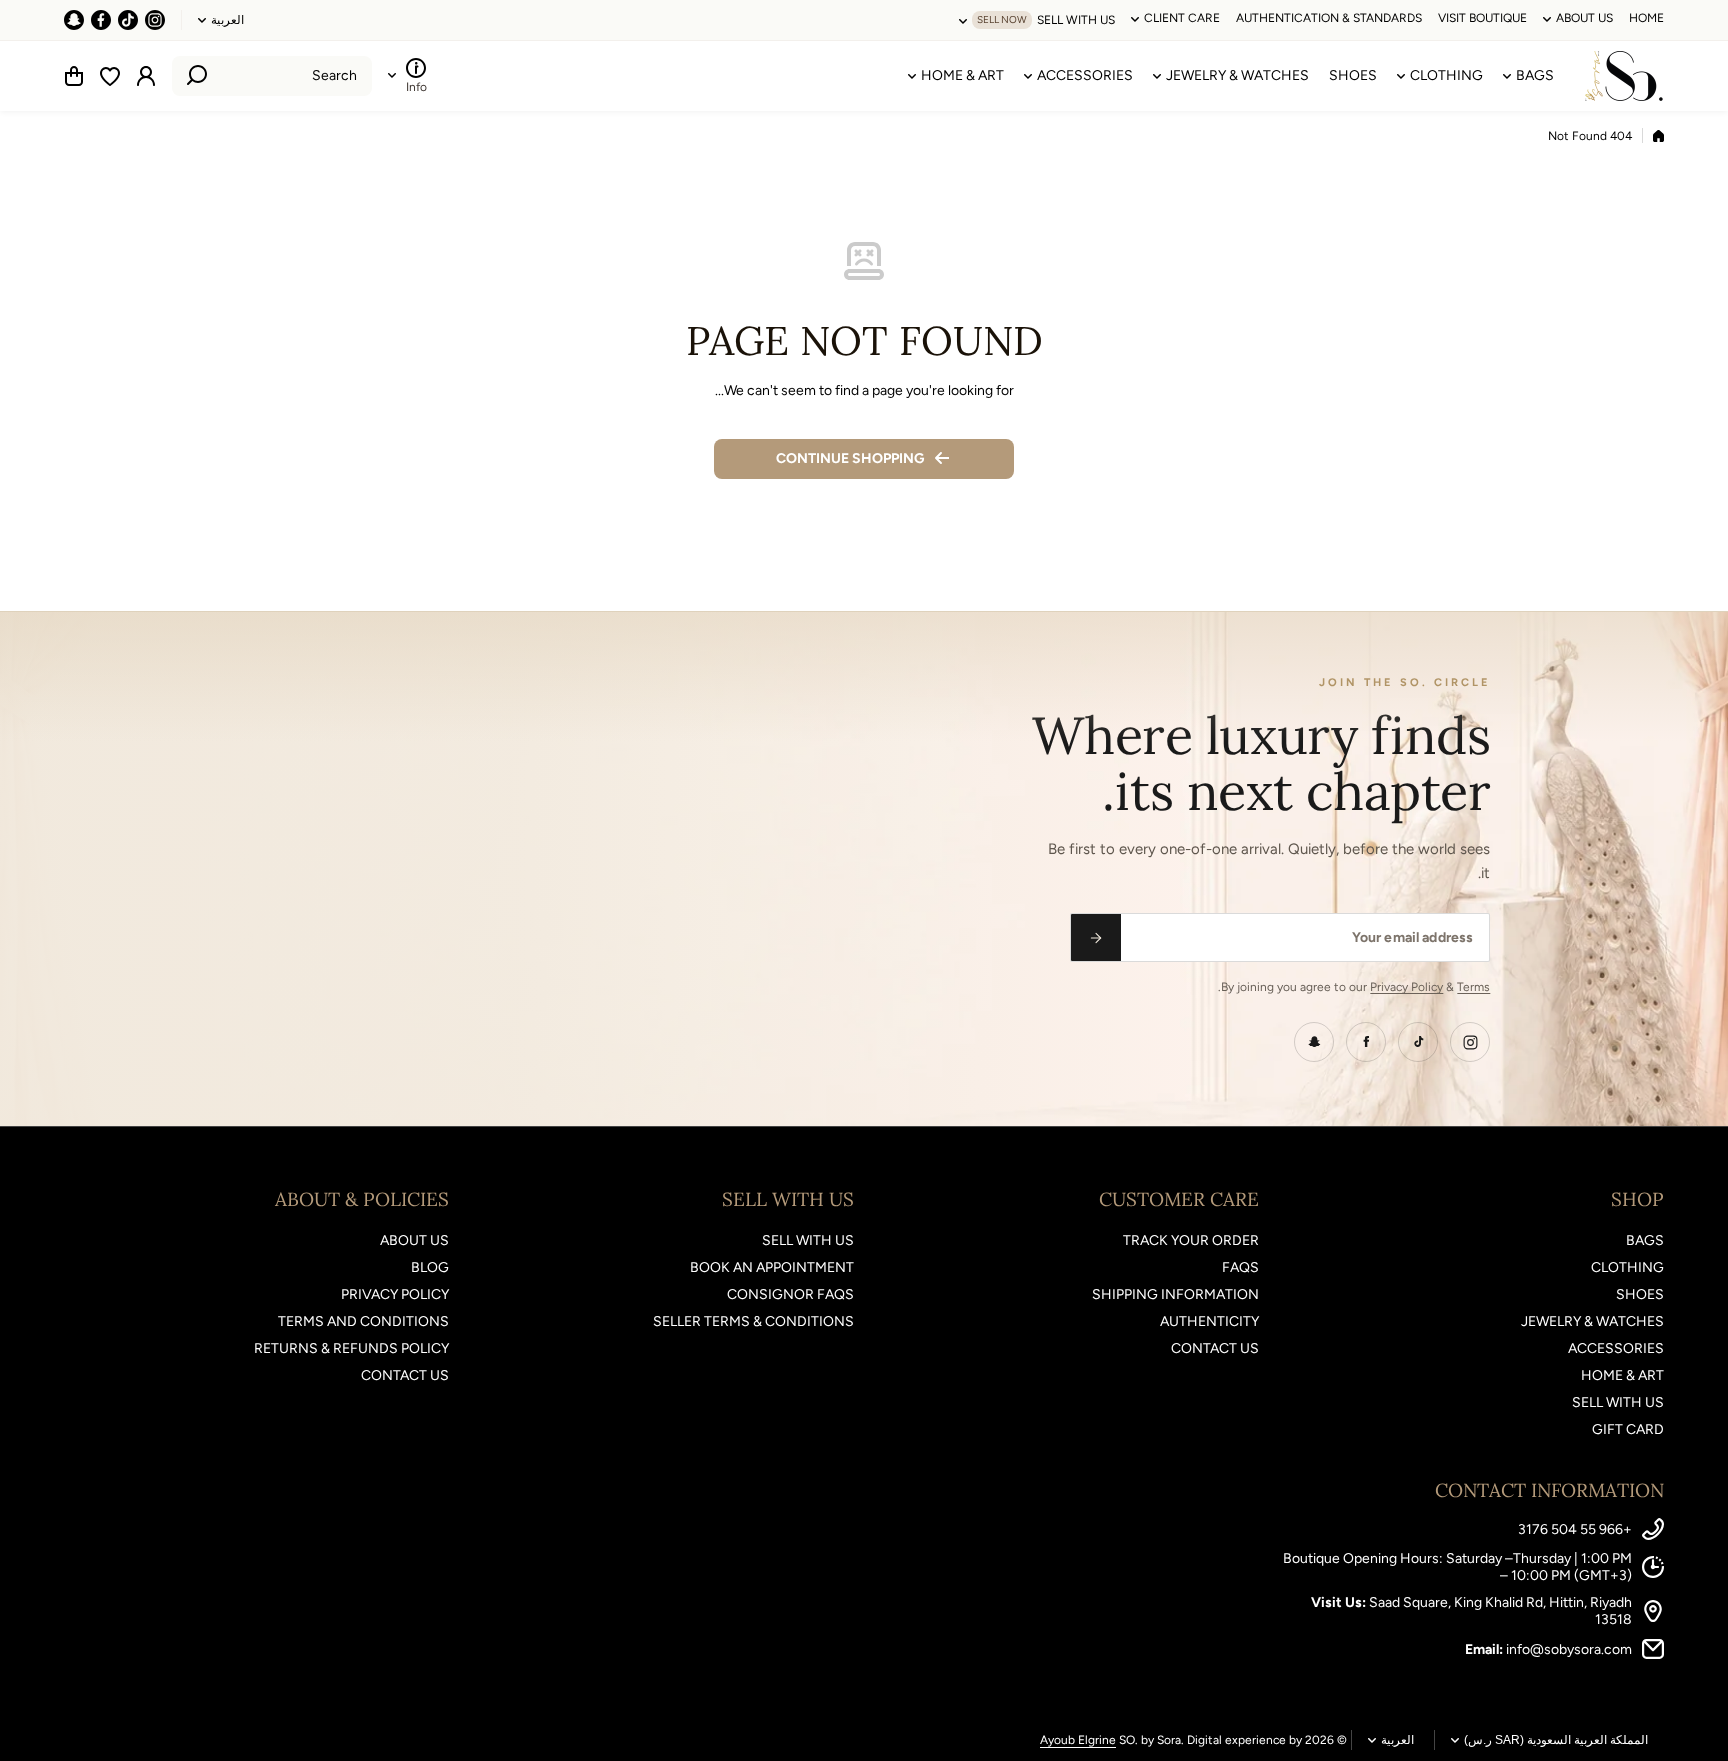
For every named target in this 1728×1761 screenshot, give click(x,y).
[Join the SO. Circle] (1096, 937)
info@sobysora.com (1569, 1649)
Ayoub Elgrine (1078, 1740)
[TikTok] (1418, 1042)
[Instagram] (1470, 1042)
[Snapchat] (1314, 1042)
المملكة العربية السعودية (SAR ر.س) (1556, 1740)
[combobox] (272, 76)
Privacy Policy (1406, 987)
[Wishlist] (110, 76)
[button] (74, 76)
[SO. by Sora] (1624, 76)
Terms (1473, 987)
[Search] (197, 76)
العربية (227, 20)
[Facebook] (1366, 1042)
